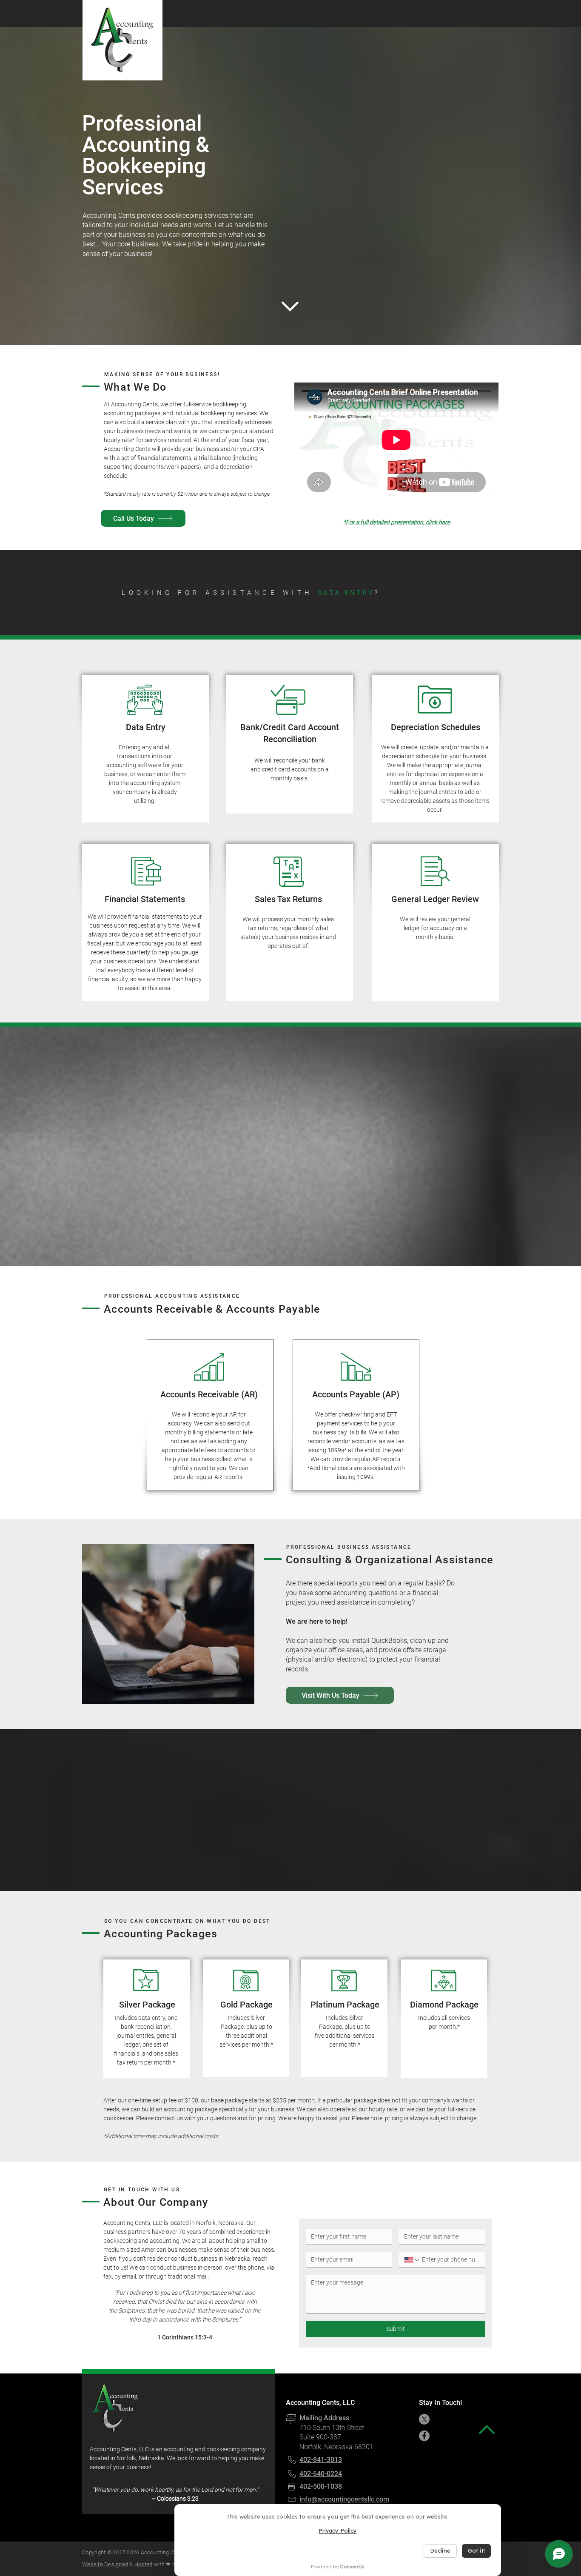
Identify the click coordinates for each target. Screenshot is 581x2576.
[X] (424, 2419)
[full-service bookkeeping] (253, 591)
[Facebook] (424, 2436)
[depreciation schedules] (285, 591)
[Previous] (103, 592)
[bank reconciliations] (274, 591)
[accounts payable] (328, 591)
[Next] (478, 592)
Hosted (144, 2564)
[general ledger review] (296, 591)
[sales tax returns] (306, 591)
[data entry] (264, 591)
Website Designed (105, 2564)
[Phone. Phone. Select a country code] (412, 2260)
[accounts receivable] (317, 591)
